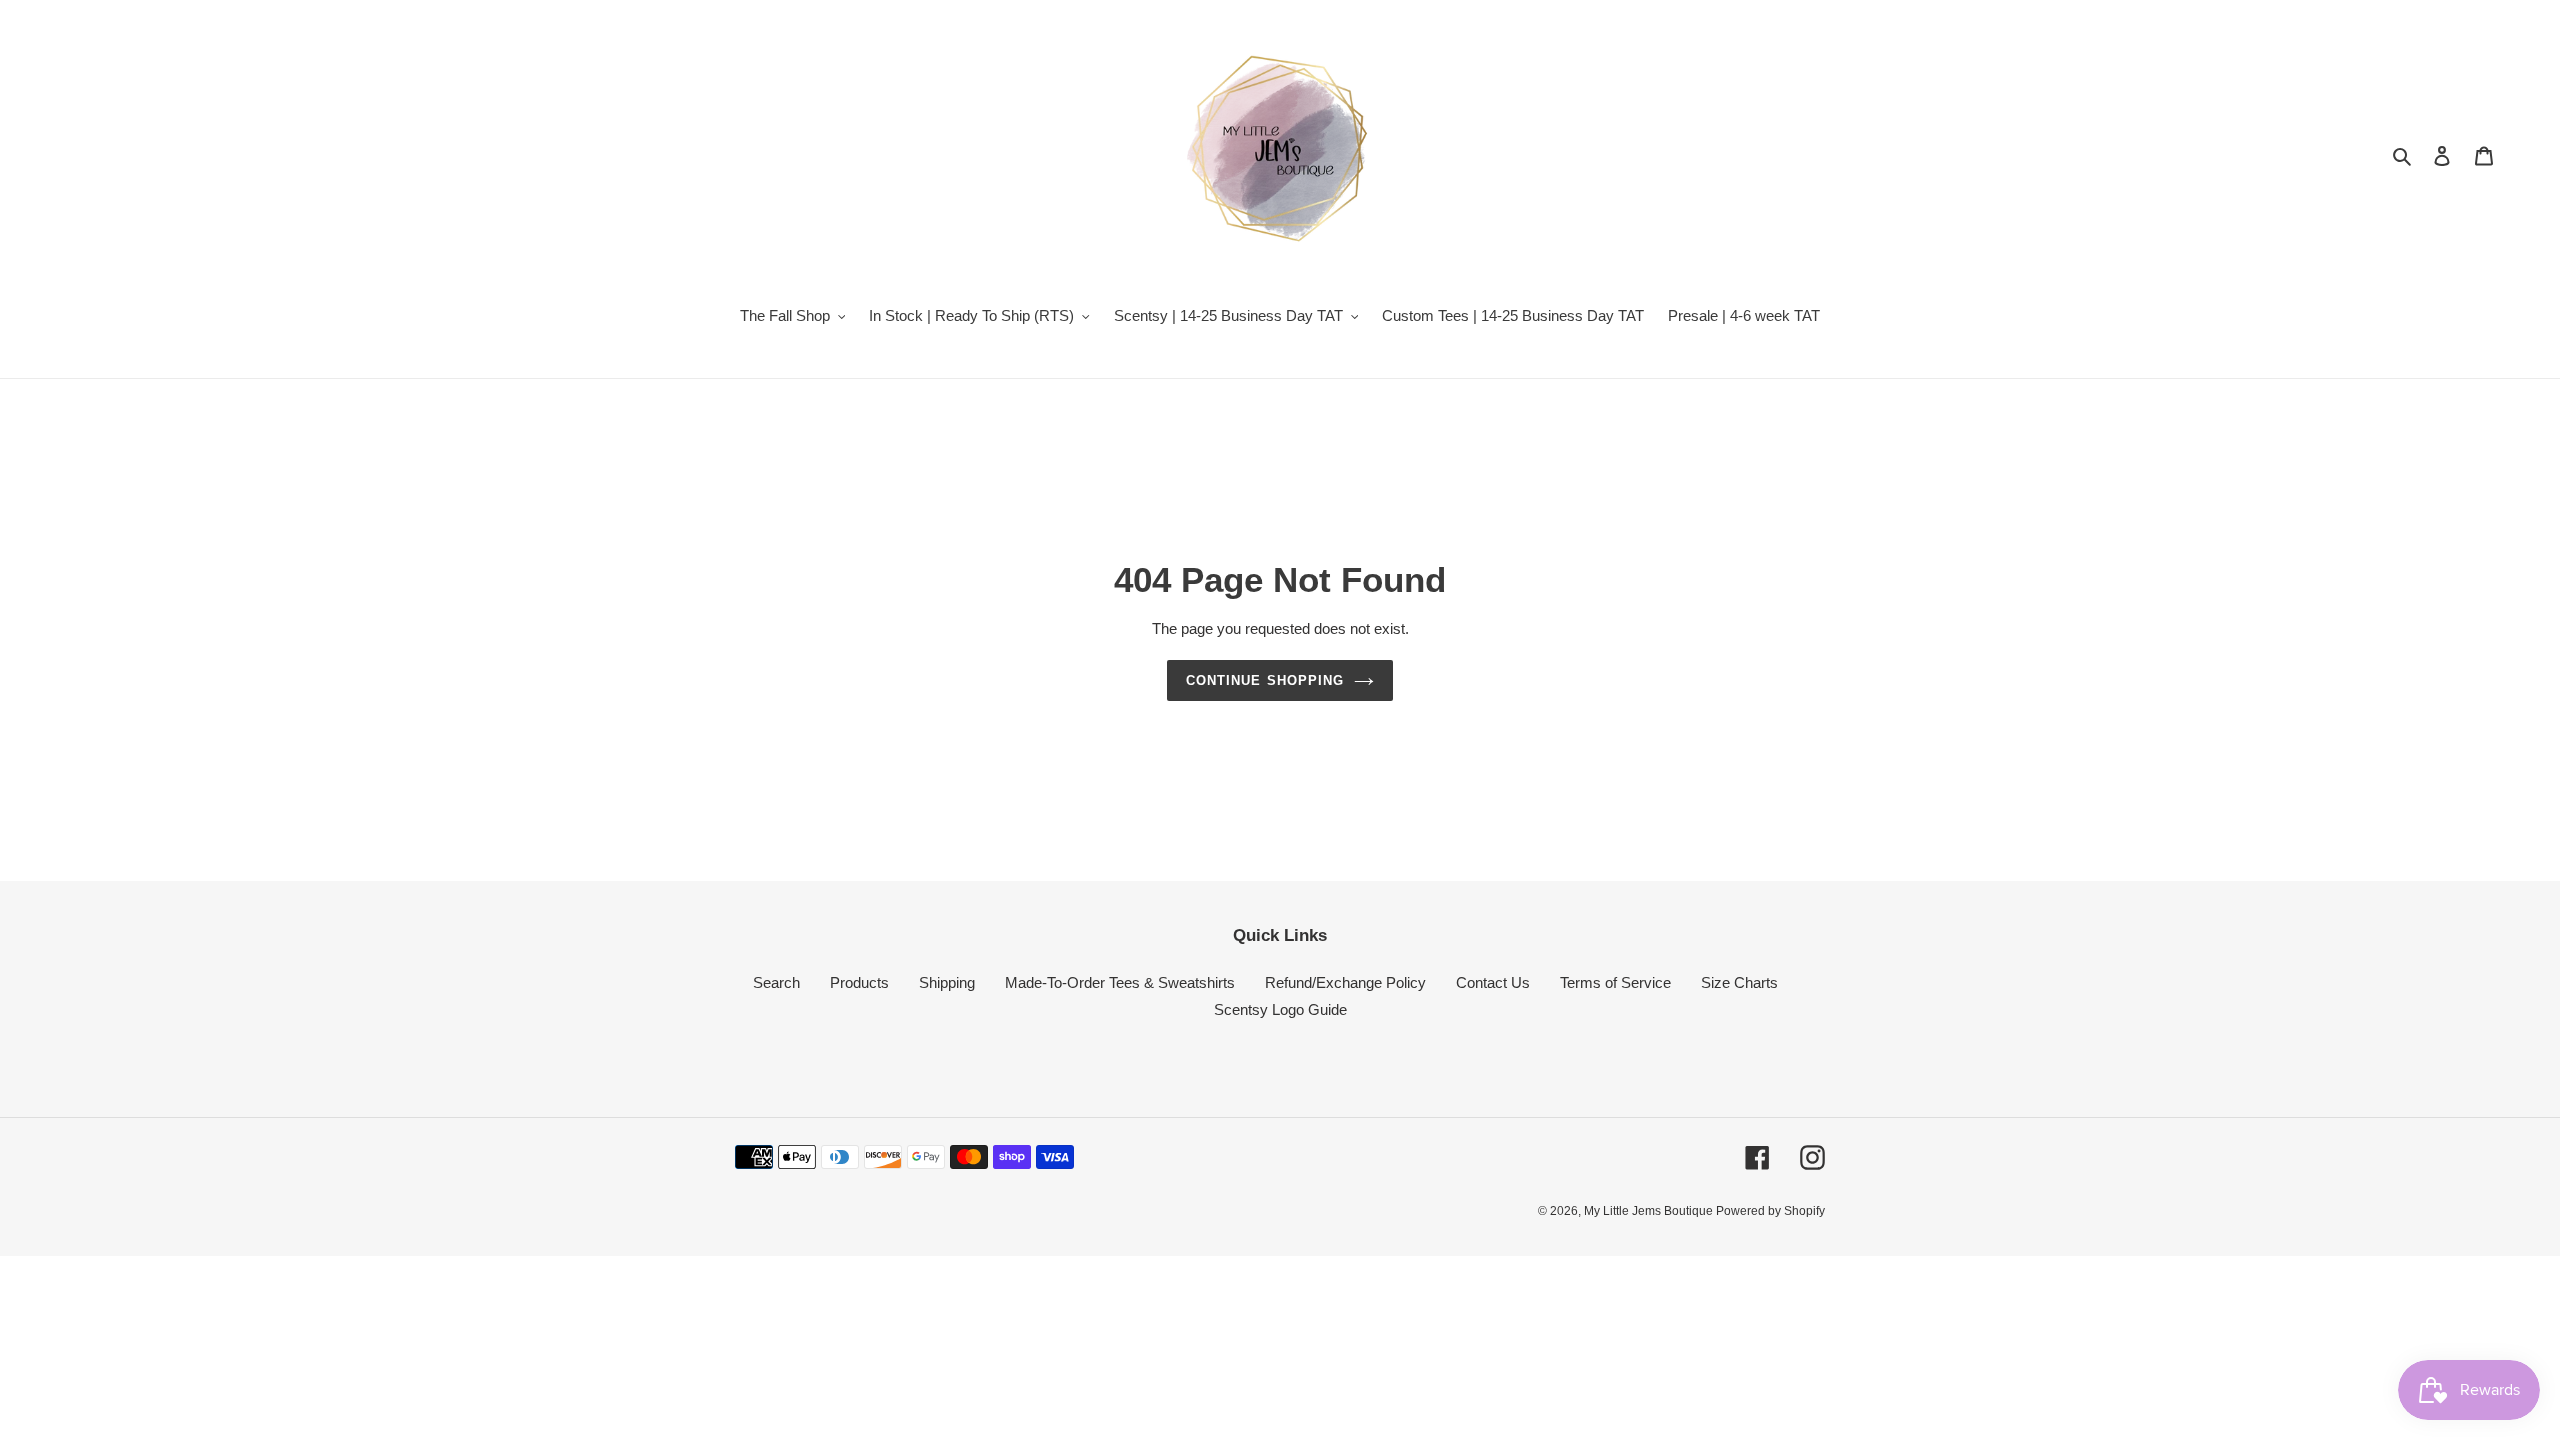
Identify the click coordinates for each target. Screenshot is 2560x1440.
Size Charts (1739, 982)
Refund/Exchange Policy (1345, 982)
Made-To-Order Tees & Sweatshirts (1120, 982)
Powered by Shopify (1770, 1211)
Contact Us (1493, 982)
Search (776, 982)
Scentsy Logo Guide (1280, 1009)
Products (859, 982)
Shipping (947, 982)
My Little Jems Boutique (1650, 1211)
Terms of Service (1615, 982)
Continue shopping (1265, 680)
